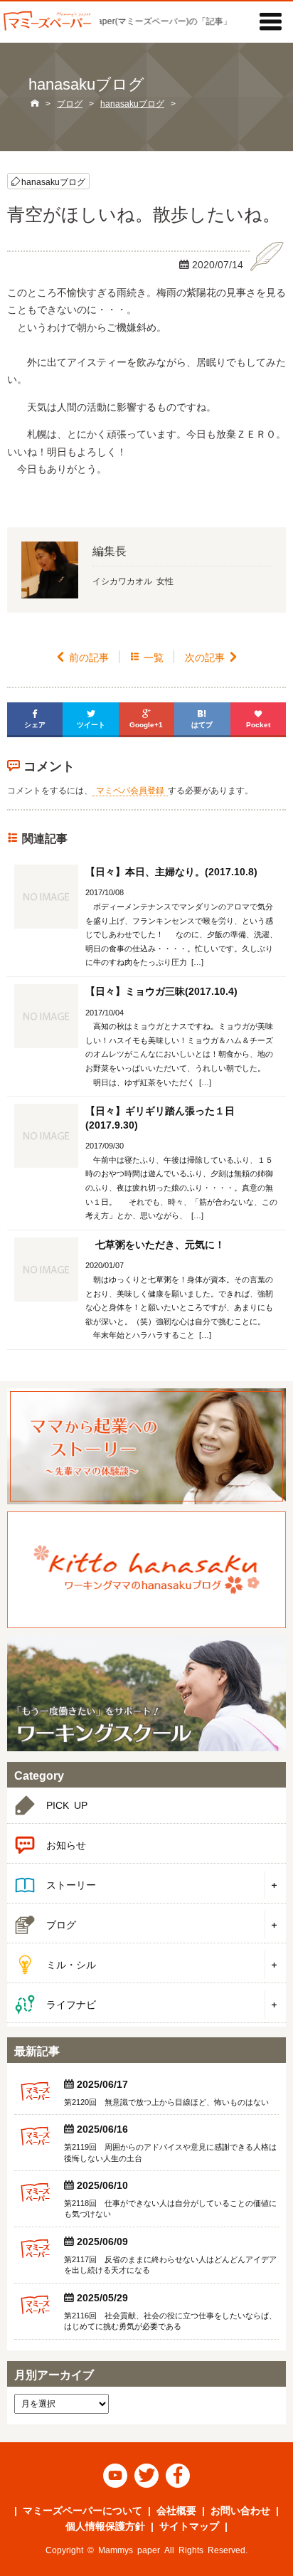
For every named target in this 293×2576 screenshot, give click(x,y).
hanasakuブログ (53, 181)
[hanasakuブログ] (146, 1569)
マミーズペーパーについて (82, 2510)
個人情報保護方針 (105, 2525)
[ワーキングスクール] (146, 1693)
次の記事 (212, 657)
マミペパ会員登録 (130, 790)
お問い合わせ (240, 2510)
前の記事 (82, 657)
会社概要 (176, 2510)
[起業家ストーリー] (146, 1446)
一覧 (147, 657)
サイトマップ (189, 2525)
